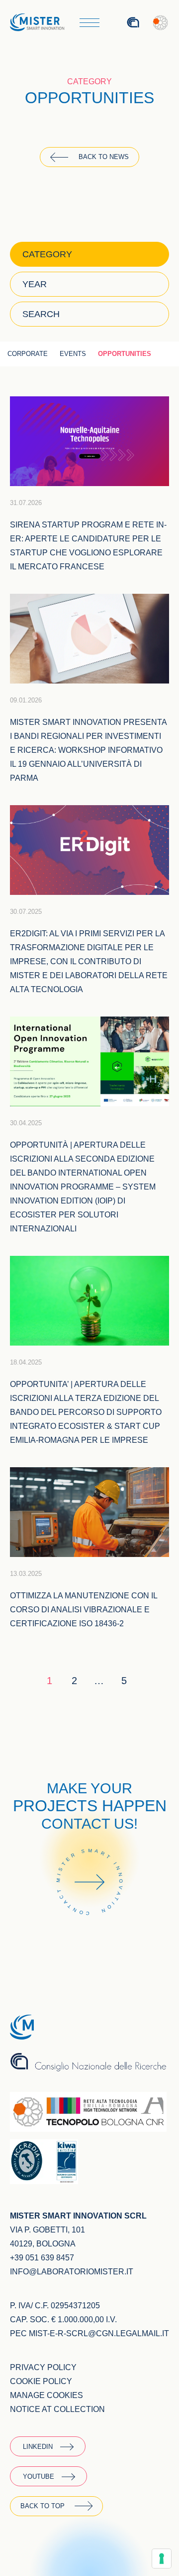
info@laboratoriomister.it (72, 2272)
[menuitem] (105, 23)
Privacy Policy (43, 2367)
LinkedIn (38, 2447)
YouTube (39, 2477)
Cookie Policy (41, 2381)
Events (73, 354)
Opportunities (125, 354)
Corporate (28, 354)
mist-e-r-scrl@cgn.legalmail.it (99, 2333)
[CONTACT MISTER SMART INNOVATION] (89, 1929)
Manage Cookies (46, 2395)
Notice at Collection (57, 2409)
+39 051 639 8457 (42, 2258)
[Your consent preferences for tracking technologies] (162, 2559)
